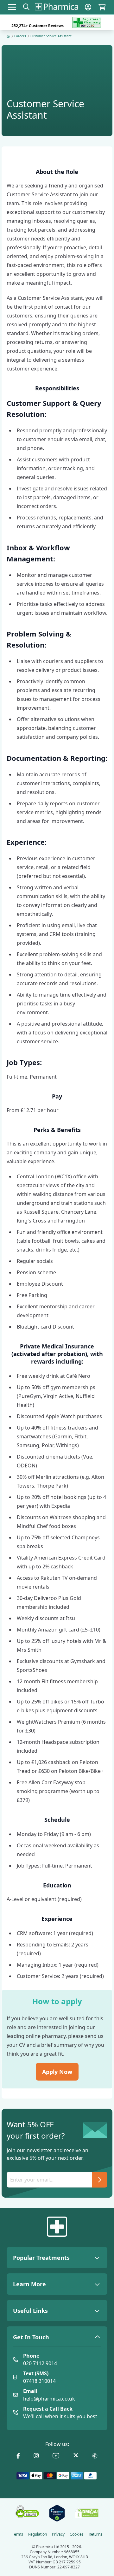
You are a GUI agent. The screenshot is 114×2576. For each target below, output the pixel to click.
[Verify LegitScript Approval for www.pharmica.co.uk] (57, 2513)
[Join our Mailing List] (100, 2180)
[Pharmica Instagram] (36, 2456)
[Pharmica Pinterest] (95, 2456)
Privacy (58, 2534)
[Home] (8, 36)
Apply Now (57, 2072)
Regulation (38, 2534)
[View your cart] (102, 7)
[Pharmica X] (76, 2456)
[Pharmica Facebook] (18, 2456)
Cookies (77, 2534)
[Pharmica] (57, 2227)
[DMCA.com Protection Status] (87, 2513)
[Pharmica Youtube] (56, 2456)
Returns (95, 2534)
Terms (18, 2534)
